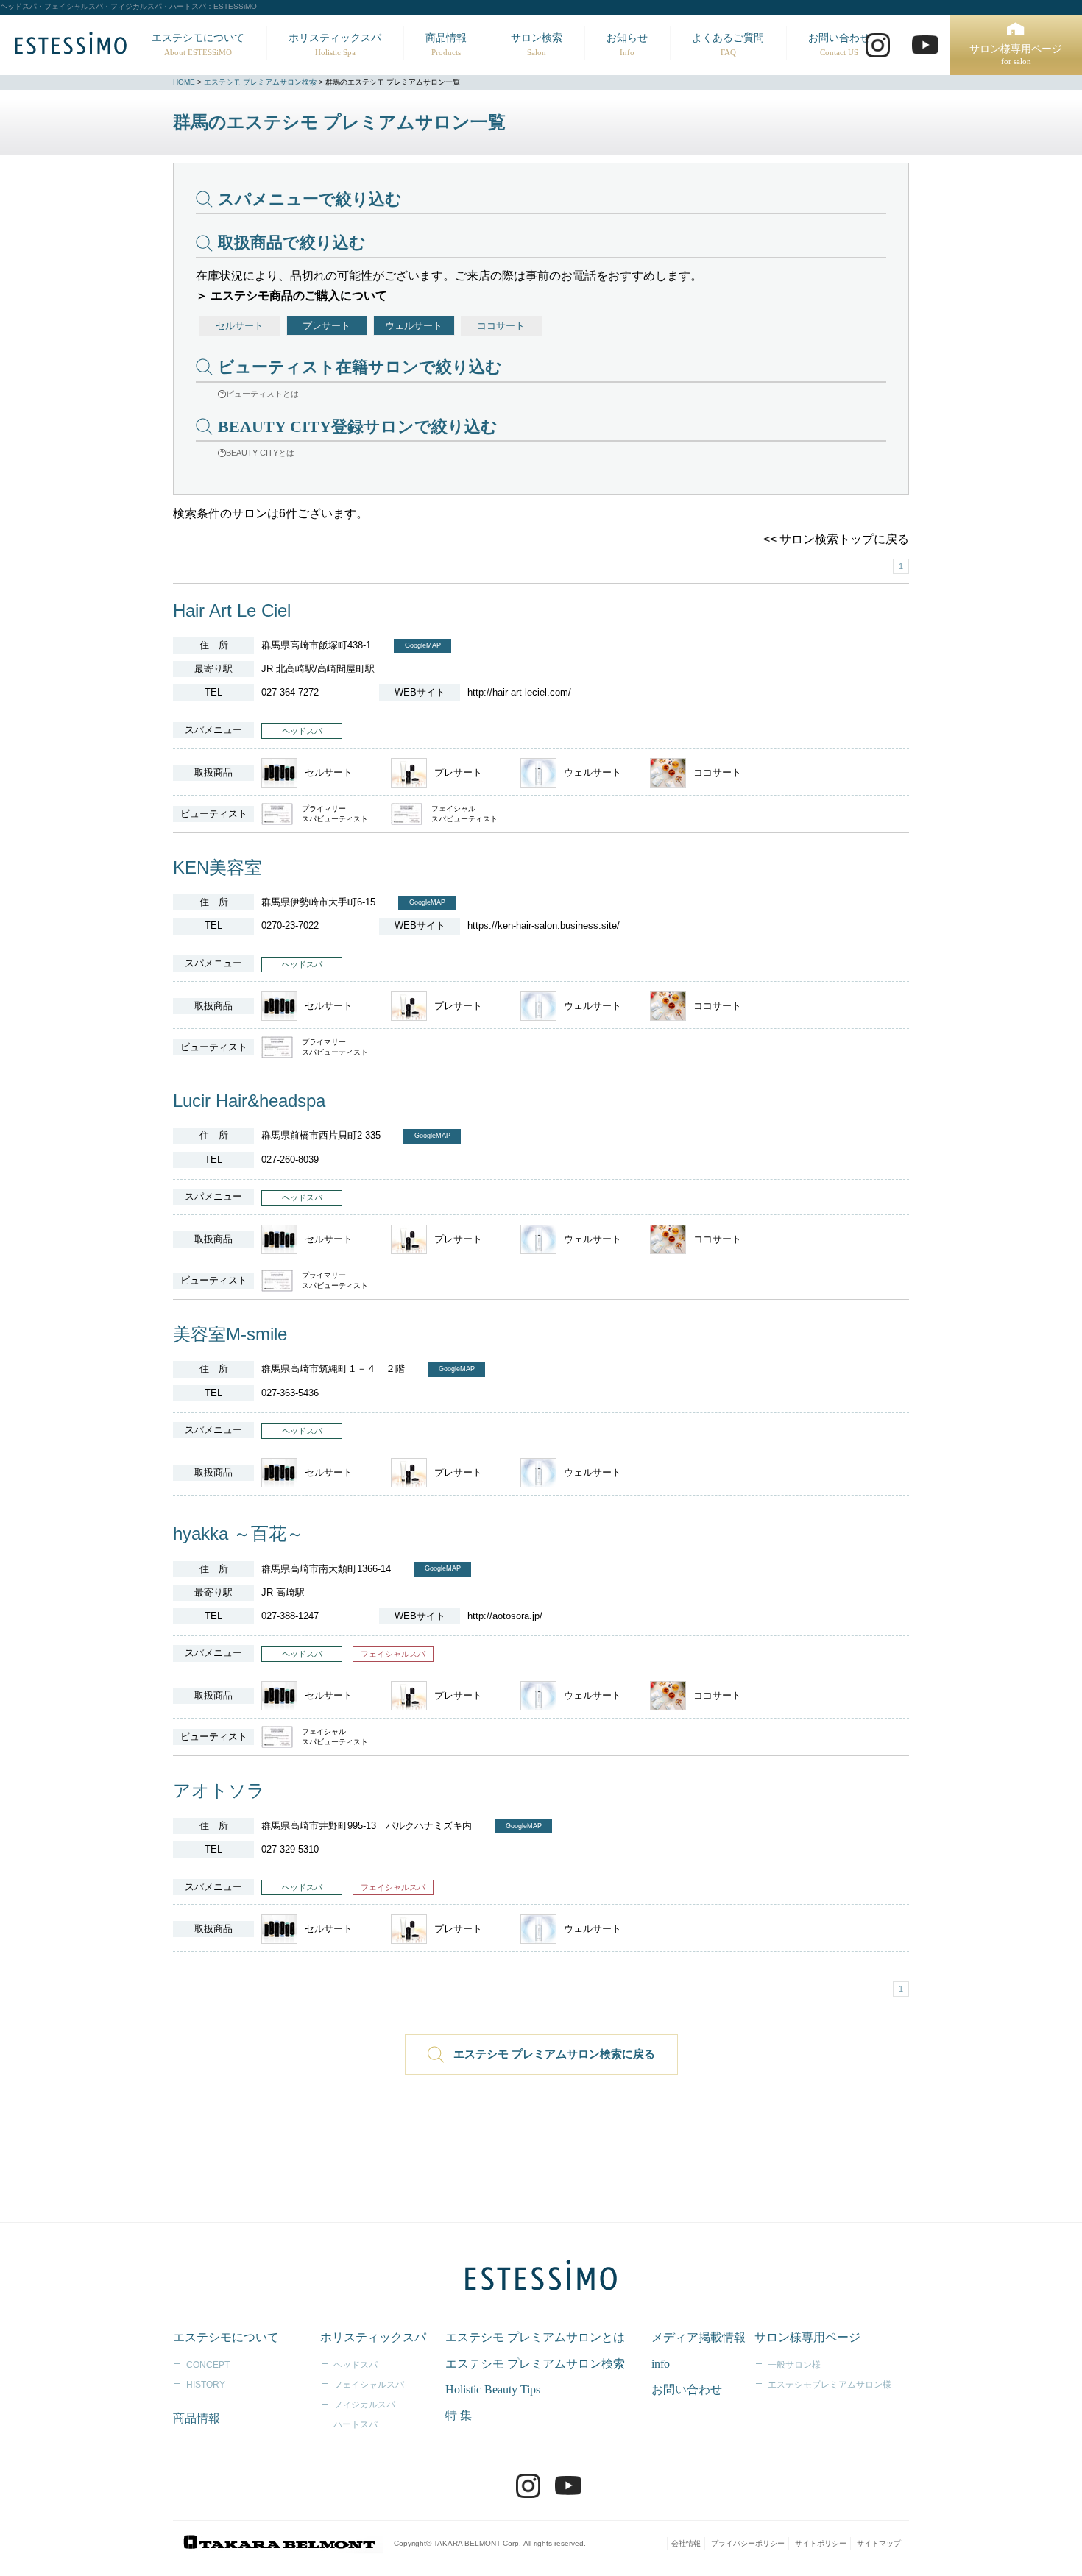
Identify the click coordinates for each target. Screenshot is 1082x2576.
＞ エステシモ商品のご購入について (291, 296)
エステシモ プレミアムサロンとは (535, 2337)
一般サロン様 (794, 2365)
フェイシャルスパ (369, 2385)
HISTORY (206, 2385)
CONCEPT (208, 2365)
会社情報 (686, 2543)
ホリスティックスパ (335, 45)
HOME (184, 82)
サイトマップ (879, 2543)
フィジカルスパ (364, 2405)
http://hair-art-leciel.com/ (519, 692)
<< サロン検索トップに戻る (836, 539)
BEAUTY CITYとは (260, 453)
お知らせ (627, 45)
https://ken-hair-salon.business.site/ (544, 926)
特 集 (459, 2415)
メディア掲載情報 (699, 2337)
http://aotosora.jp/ (505, 1616)
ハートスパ (356, 2424)
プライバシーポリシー (748, 2543)
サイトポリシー (821, 2543)
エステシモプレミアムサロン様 (830, 2385)
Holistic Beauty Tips (493, 2389)
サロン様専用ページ (1016, 55)
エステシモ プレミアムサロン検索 (260, 82)
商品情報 (446, 45)
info (661, 2364)
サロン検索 (537, 45)
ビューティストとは (262, 394)
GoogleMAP (423, 645)
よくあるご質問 (728, 45)
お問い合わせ (839, 45)
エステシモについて (198, 45)
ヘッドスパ (356, 2365)
